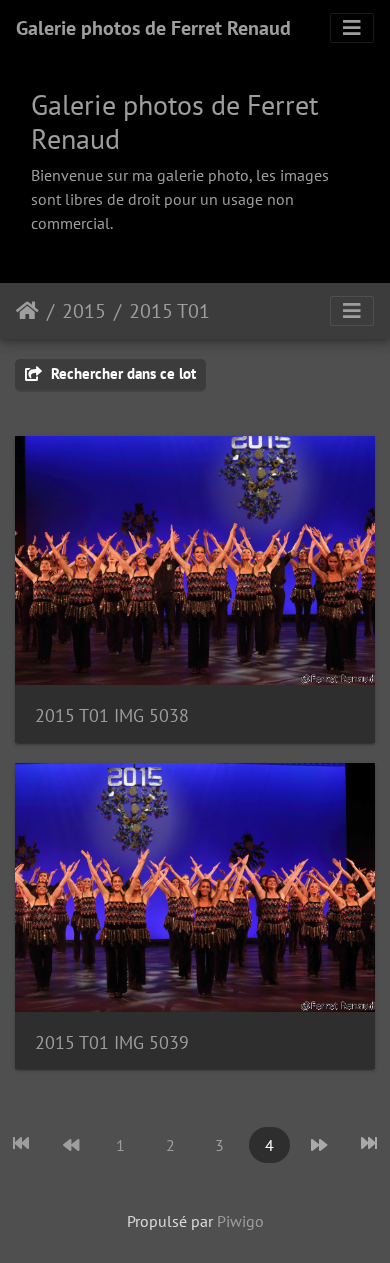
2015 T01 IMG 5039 (112, 1042)
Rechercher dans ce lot (121, 373)
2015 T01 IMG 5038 (112, 715)
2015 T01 (169, 311)
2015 (84, 311)
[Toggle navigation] (352, 28)
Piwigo (240, 1221)
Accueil (27, 311)
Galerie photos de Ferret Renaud (153, 28)
